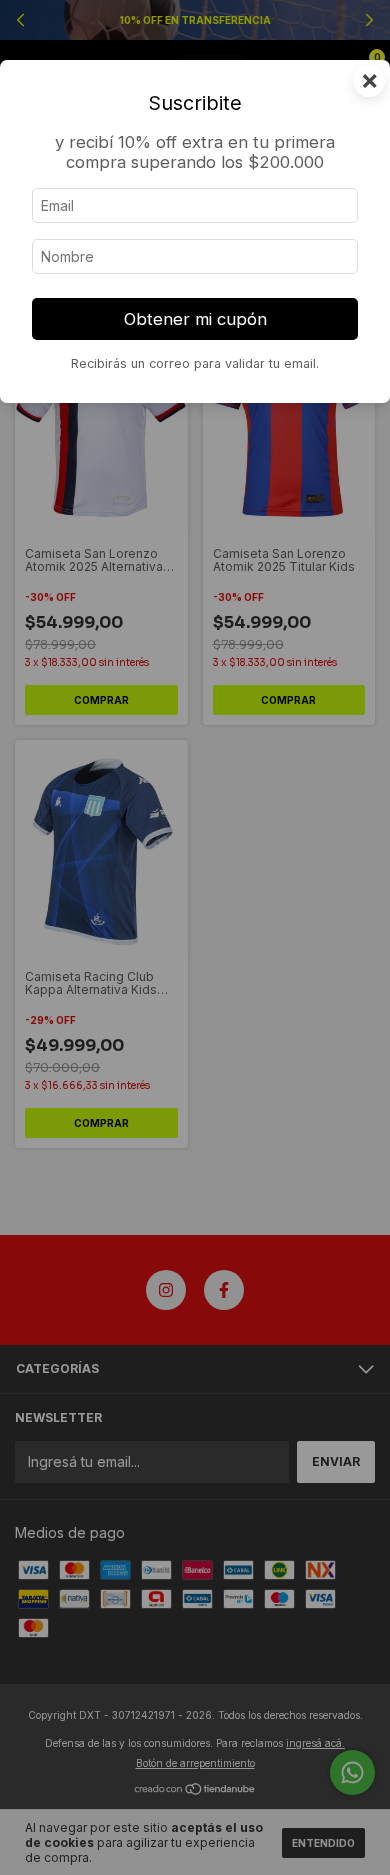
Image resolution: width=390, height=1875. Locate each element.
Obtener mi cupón (195, 319)
